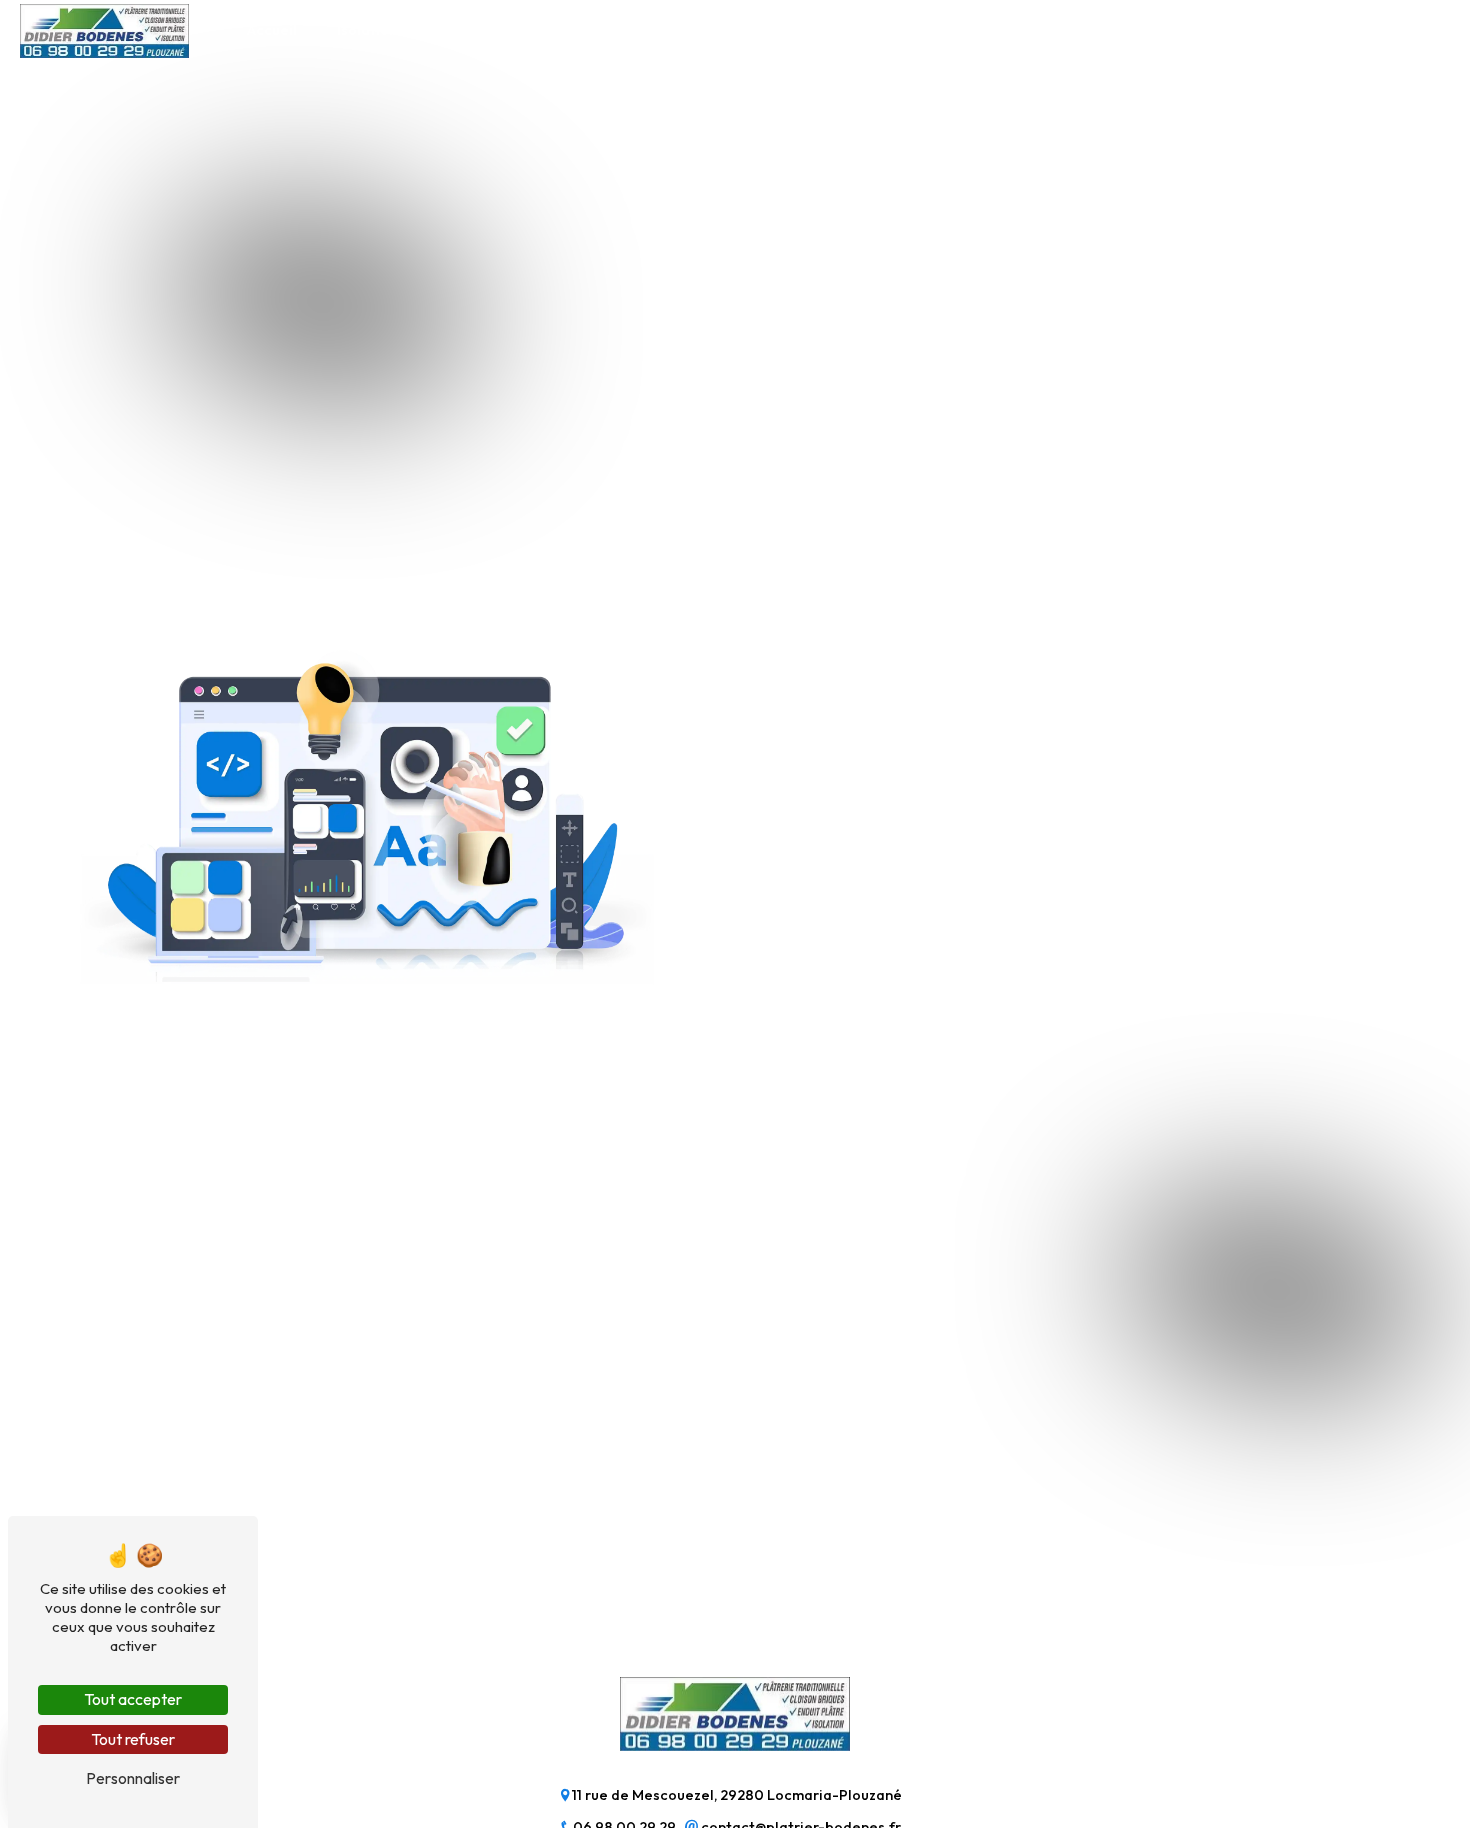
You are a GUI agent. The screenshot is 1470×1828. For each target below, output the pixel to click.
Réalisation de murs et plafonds (893, 30)
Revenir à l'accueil (822, 957)
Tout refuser (133, 1739)
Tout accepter (133, 1699)
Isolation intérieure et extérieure (450, 30)
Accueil (272, 30)
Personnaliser (133, 1778)
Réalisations (1084, 30)
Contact (1195, 30)
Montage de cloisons (674, 30)
